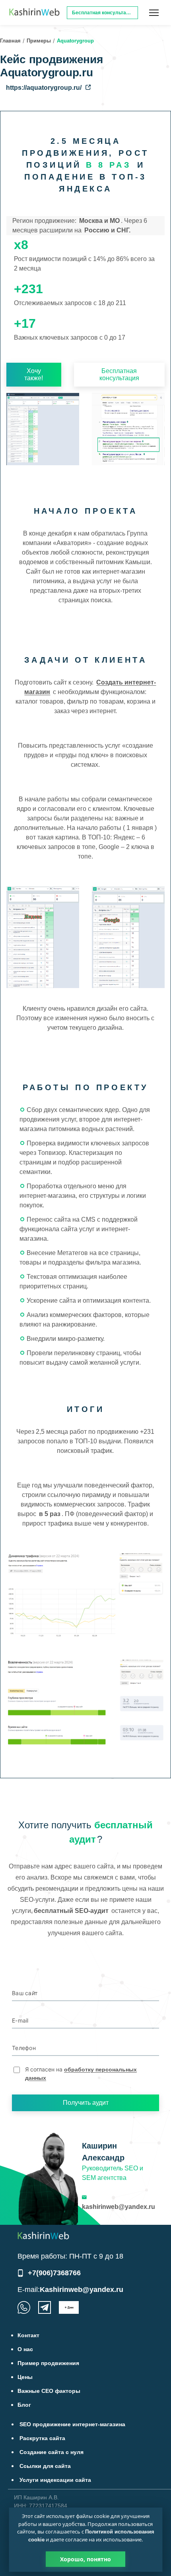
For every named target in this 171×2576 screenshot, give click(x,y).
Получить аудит (86, 2103)
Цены (25, 2377)
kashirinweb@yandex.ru (119, 2207)
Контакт (28, 2335)
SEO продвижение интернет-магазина (72, 2424)
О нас (25, 2349)
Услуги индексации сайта (55, 2480)
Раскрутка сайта (42, 2438)
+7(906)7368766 (54, 2273)
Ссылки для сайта (45, 2466)
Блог (24, 2405)
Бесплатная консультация (119, 374)
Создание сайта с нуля (51, 2452)
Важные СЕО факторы (49, 2391)
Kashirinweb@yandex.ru (82, 2290)
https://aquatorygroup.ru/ (44, 88)
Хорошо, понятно (85, 2559)
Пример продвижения (48, 2363)
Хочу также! (34, 374)
